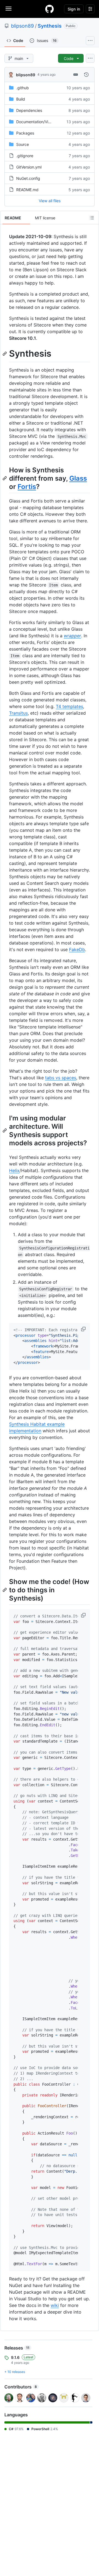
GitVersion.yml (29, 167)
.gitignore (25, 156)
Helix (14, 1170)
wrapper (72, 636)
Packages (25, 133)
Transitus (18, 713)
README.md (27, 190)
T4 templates (69, 706)
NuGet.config (28, 178)
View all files (50, 201)
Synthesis (50, 26)
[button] (84, 1329)
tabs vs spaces (61, 1078)
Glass (78, 478)
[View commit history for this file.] (86, 75)
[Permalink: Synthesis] (5, 354)
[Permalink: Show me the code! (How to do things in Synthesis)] (5, 1590)
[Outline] (92, 218)
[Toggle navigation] (9, 9)
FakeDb (77, 949)
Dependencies (29, 110)
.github (23, 88)
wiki (55, 2305)
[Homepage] (50, 9)
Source (23, 144)
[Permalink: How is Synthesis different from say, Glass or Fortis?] (5, 478)
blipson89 (22, 26)
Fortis (27, 487)
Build (21, 99)
